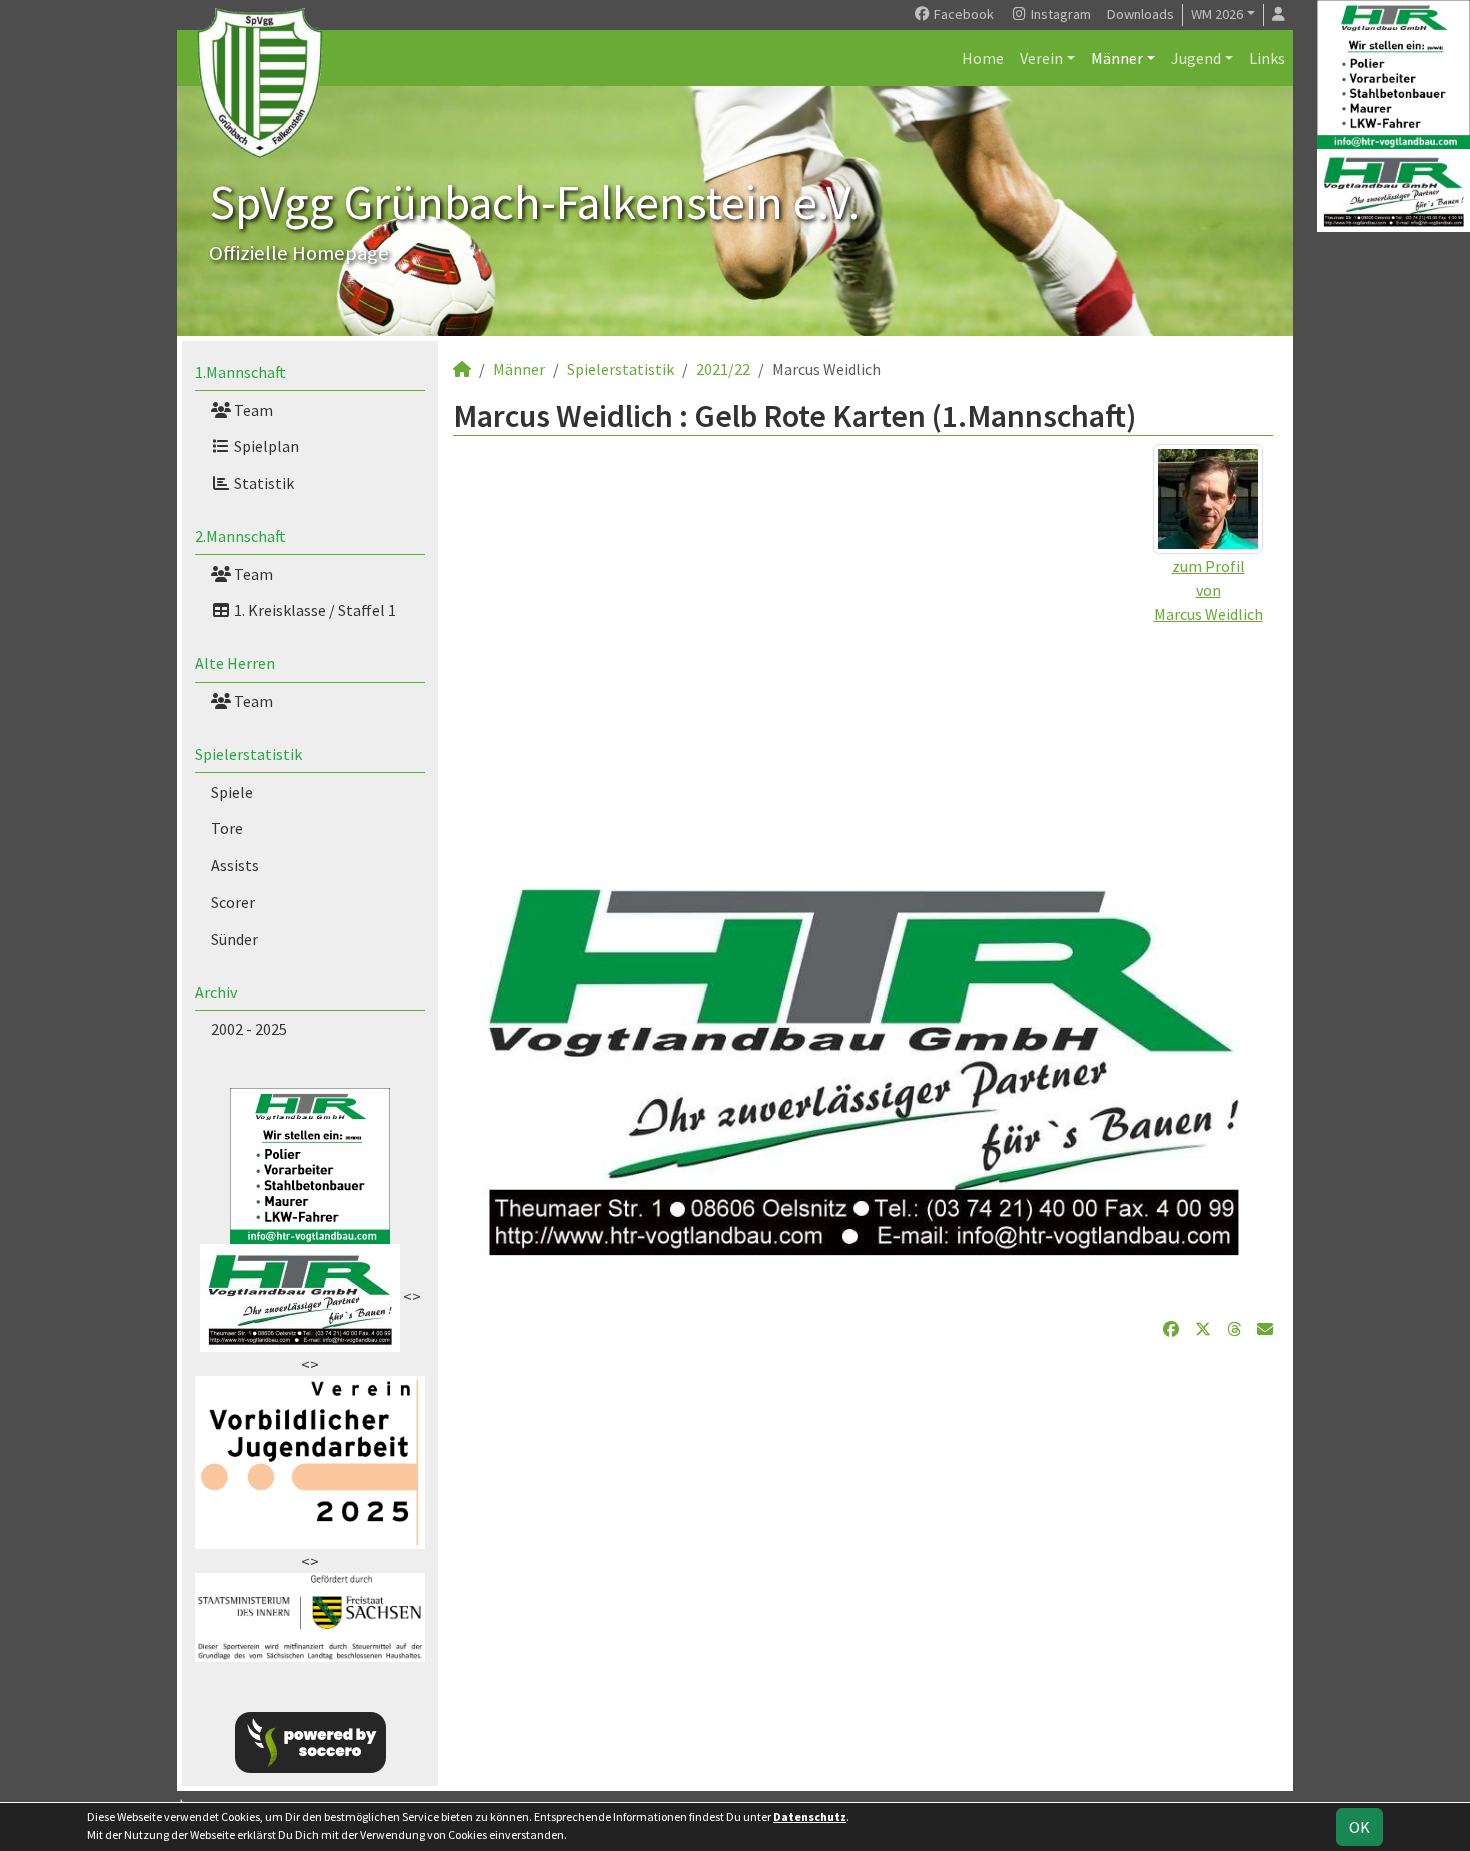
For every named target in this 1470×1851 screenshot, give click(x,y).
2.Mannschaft (240, 536)
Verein (1041, 58)
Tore (227, 828)
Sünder (234, 939)
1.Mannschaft (240, 372)
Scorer (233, 902)
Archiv (216, 992)
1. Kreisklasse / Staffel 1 (313, 610)
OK (1359, 1827)
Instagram (1059, 14)
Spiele (232, 792)
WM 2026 (1217, 14)
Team (252, 410)
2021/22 (723, 369)
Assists (235, 865)
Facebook (962, 14)
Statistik (262, 483)
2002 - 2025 (249, 1029)
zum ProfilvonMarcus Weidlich (1208, 590)
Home (983, 58)
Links (1267, 58)
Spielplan (265, 446)
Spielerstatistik (248, 754)
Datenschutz (809, 1816)
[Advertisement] (863, 766)
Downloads (1140, 14)
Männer (1117, 58)
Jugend (1196, 58)
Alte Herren (235, 663)
